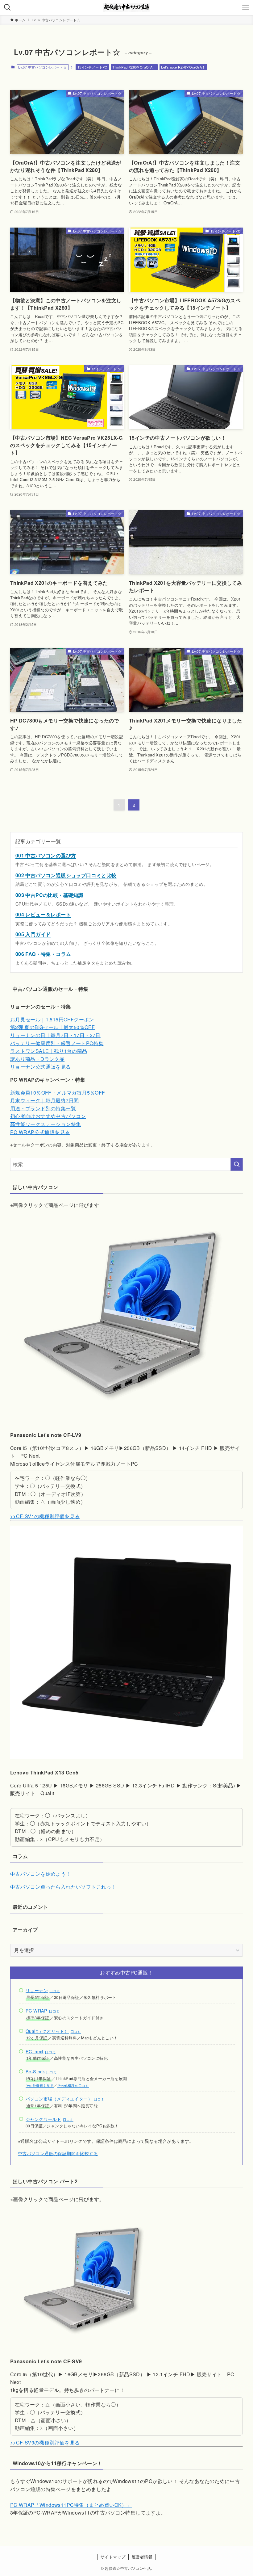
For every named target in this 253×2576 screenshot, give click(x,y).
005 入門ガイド (33, 934)
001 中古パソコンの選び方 (46, 855)
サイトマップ (113, 2557)
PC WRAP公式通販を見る (40, 1132)
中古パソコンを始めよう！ (41, 1874)
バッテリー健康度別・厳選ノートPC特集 (57, 1043)
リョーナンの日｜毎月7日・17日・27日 (55, 1035)
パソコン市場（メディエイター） (59, 2098)
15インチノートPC (92, 67)
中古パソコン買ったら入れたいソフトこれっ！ (63, 1887)
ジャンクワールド (43, 2119)
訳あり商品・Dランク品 (37, 1059)
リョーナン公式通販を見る (41, 1067)
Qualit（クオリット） (47, 2031)
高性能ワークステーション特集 (46, 1124)
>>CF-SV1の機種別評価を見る (45, 1516)
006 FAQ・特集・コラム (43, 954)
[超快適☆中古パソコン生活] (126, 7)
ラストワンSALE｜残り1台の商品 (49, 1051)
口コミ (55, 1991)
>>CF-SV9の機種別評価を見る (45, 2442)
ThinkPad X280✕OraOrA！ (134, 67)
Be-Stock (35, 2071)
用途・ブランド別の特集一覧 (43, 1108)
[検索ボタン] (7, 7)
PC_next (35, 2051)
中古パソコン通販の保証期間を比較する (58, 2153)
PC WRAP (37, 2011)
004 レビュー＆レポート (43, 914)
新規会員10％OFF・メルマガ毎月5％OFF (58, 1093)
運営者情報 (142, 2557)
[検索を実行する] (237, 1164)
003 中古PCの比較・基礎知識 (49, 895)
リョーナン (37, 1990)
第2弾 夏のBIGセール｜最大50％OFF (52, 1027)
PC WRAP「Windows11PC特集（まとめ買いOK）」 (71, 2505)
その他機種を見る (40, 2086)
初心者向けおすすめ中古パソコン (48, 1116)
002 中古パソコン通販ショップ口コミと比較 (66, 875)
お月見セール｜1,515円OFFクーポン (52, 1019)
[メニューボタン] (246, 7)
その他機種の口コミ (73, 2086)
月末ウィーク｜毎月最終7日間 (45, 1100)
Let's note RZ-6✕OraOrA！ (183, 67)
